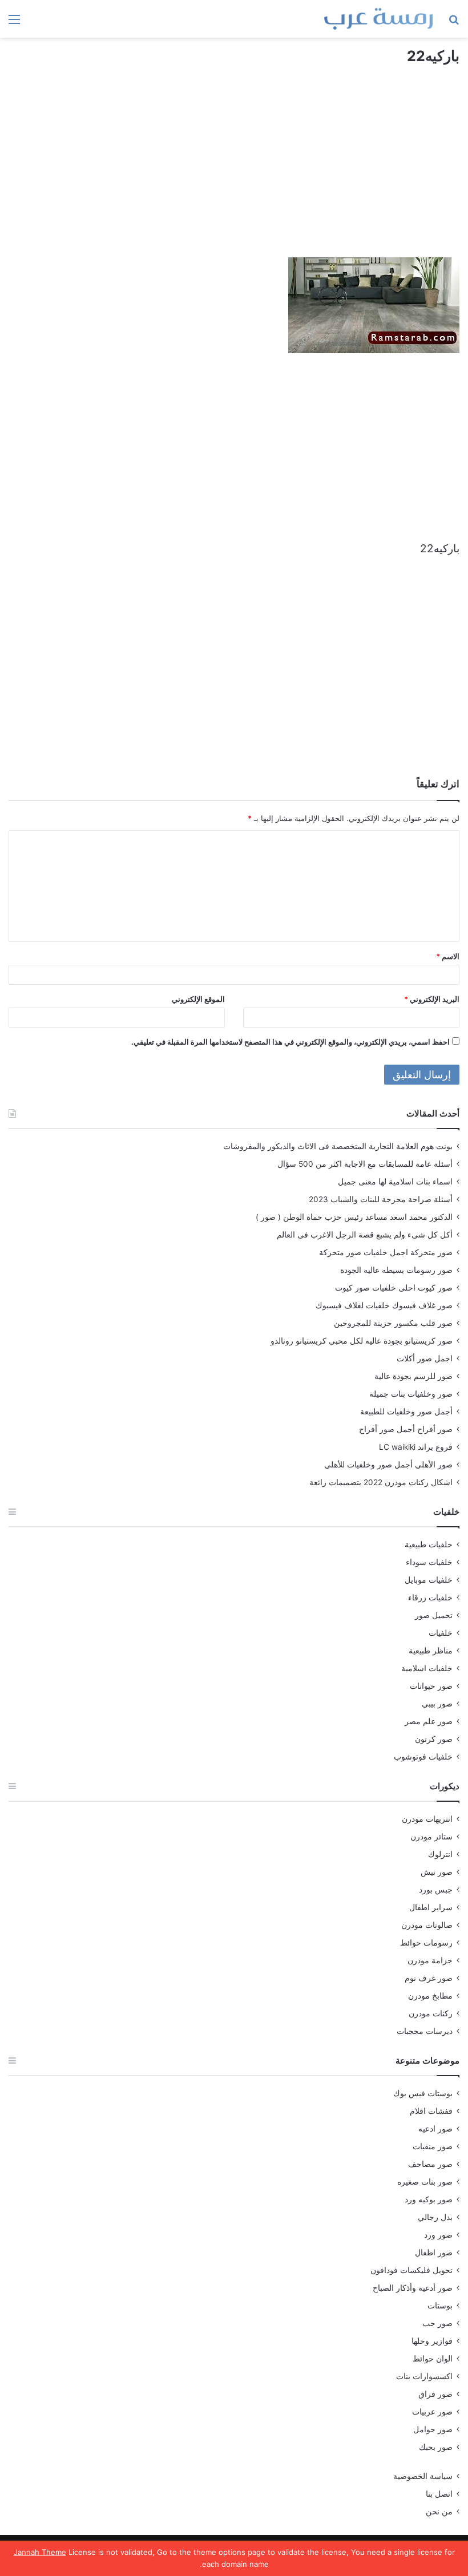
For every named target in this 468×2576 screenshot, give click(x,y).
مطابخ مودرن (430, 1996)
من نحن (439, 2512)
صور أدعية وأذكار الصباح (413, 2288)
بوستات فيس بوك (423, 2093)
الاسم (448, 956)
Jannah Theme (40, 2552)
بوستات (440, 2306)
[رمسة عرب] (378, 19)
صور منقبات (433, 2146)
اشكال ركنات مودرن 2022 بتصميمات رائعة (381, 1482)
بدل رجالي (435, 2217)
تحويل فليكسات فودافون (411, 2270)
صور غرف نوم (429, 1978)
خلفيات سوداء (429, 1562)
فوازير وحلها (432, 2341)
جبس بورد (436, 1890)
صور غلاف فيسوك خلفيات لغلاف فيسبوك (384, 1305)
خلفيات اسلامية (427, 1668)
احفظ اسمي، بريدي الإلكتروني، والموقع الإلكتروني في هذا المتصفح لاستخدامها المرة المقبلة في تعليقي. (291, 1042)
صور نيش (437, 1872)
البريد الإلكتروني (432, 999)
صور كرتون (434, 1739)
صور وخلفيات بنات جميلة (411, 1394)
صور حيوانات (431, 1686)
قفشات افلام (431, 2111)
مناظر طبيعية (431, 1651)
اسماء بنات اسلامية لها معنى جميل (395, 1182)
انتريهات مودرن (427, 1819)
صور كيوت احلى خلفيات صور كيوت (394, 1288)
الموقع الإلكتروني (198, 999)
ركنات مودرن (431, 2013)
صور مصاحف (430, 2164)
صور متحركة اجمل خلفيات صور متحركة (386, 1252)
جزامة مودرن (430, 1960)
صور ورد (438, 2235)
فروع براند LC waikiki (416, 1447)
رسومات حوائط (426, 1943)
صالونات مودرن (427, 1925)
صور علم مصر (429, 1721)
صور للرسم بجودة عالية (413, 1376)
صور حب (437, 2323)
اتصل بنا (439, 2494)
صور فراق (435, 2394)
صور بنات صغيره (425, 2182)
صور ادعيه (435, 2129)
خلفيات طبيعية (429, 1544)
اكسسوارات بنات (424, 2376)
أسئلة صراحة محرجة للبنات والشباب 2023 (381, 1199)
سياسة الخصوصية (423, 2476)
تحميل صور (434, 1615)
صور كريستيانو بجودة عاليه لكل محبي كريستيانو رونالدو (362, 1341)
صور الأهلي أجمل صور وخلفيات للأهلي (388, 1465)
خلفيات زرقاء (430, 1598)
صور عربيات (432, 2412)
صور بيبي (437, 1704)
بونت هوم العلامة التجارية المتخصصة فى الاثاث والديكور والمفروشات (338, 1146)
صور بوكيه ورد (429, 2199)
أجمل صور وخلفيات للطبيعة (406, 1412)
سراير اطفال (431, 1907)
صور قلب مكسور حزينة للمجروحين (393, 1323)
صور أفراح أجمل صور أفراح (406, 1429)
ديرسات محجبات (425, 2031)
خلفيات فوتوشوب (423, 1757)
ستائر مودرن (431, 1837)
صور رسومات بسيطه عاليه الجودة (396, 1270)
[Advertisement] (234, 172)
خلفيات (441, 1633)
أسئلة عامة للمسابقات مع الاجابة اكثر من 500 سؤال (365, 1164)
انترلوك (440, 1854)
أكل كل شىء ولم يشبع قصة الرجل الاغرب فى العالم (365, 1235)
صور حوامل (433, 2429)
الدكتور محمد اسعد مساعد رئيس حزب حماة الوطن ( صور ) (354, 1217)
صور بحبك (436, 2447)
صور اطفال (434, 2253)
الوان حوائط (433, 2359)
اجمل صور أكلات (425, 1358)
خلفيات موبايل (429, 1580)
